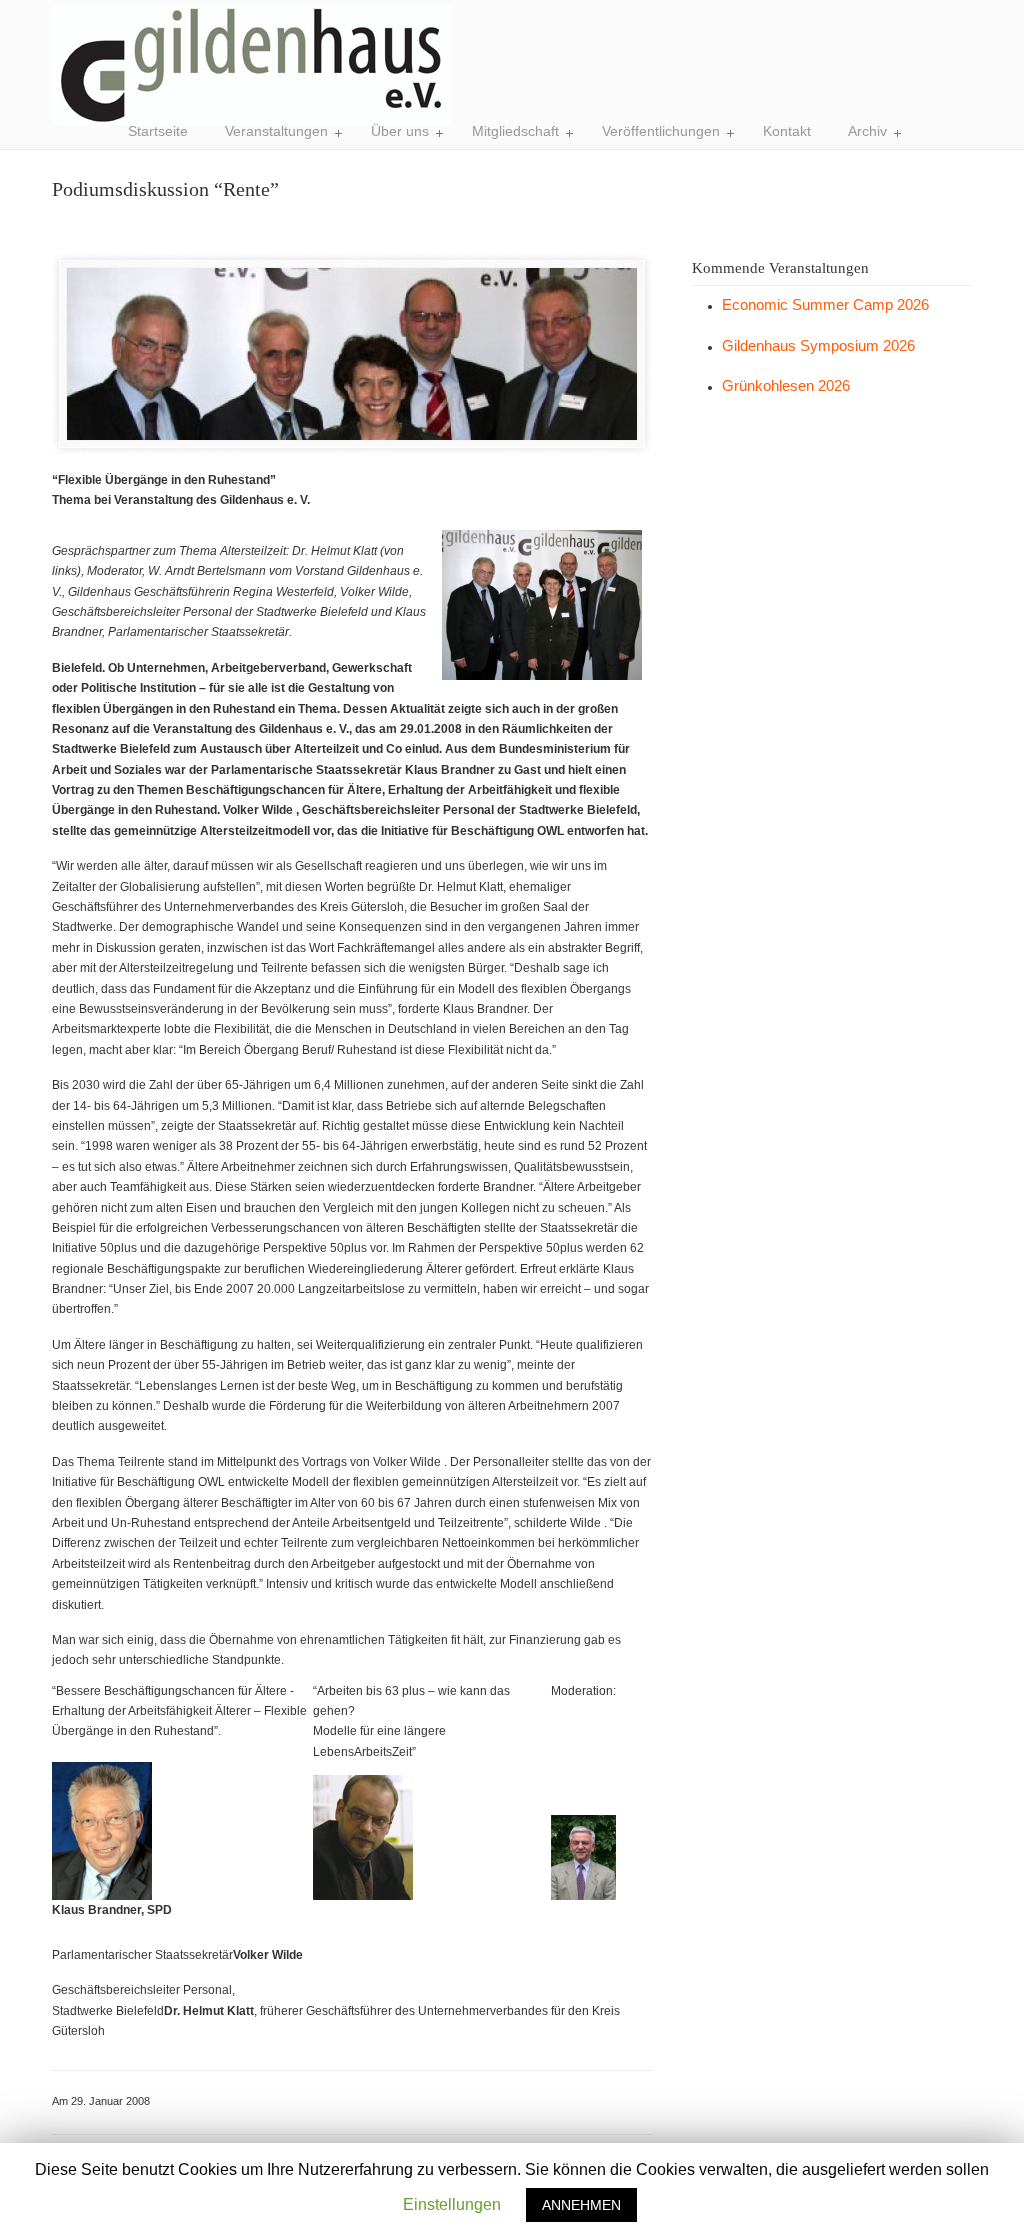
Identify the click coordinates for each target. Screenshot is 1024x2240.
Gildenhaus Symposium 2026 (818, 345)
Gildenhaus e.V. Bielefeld (252, 65)
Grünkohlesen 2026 (786, 385)
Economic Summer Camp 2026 (825, 304)
